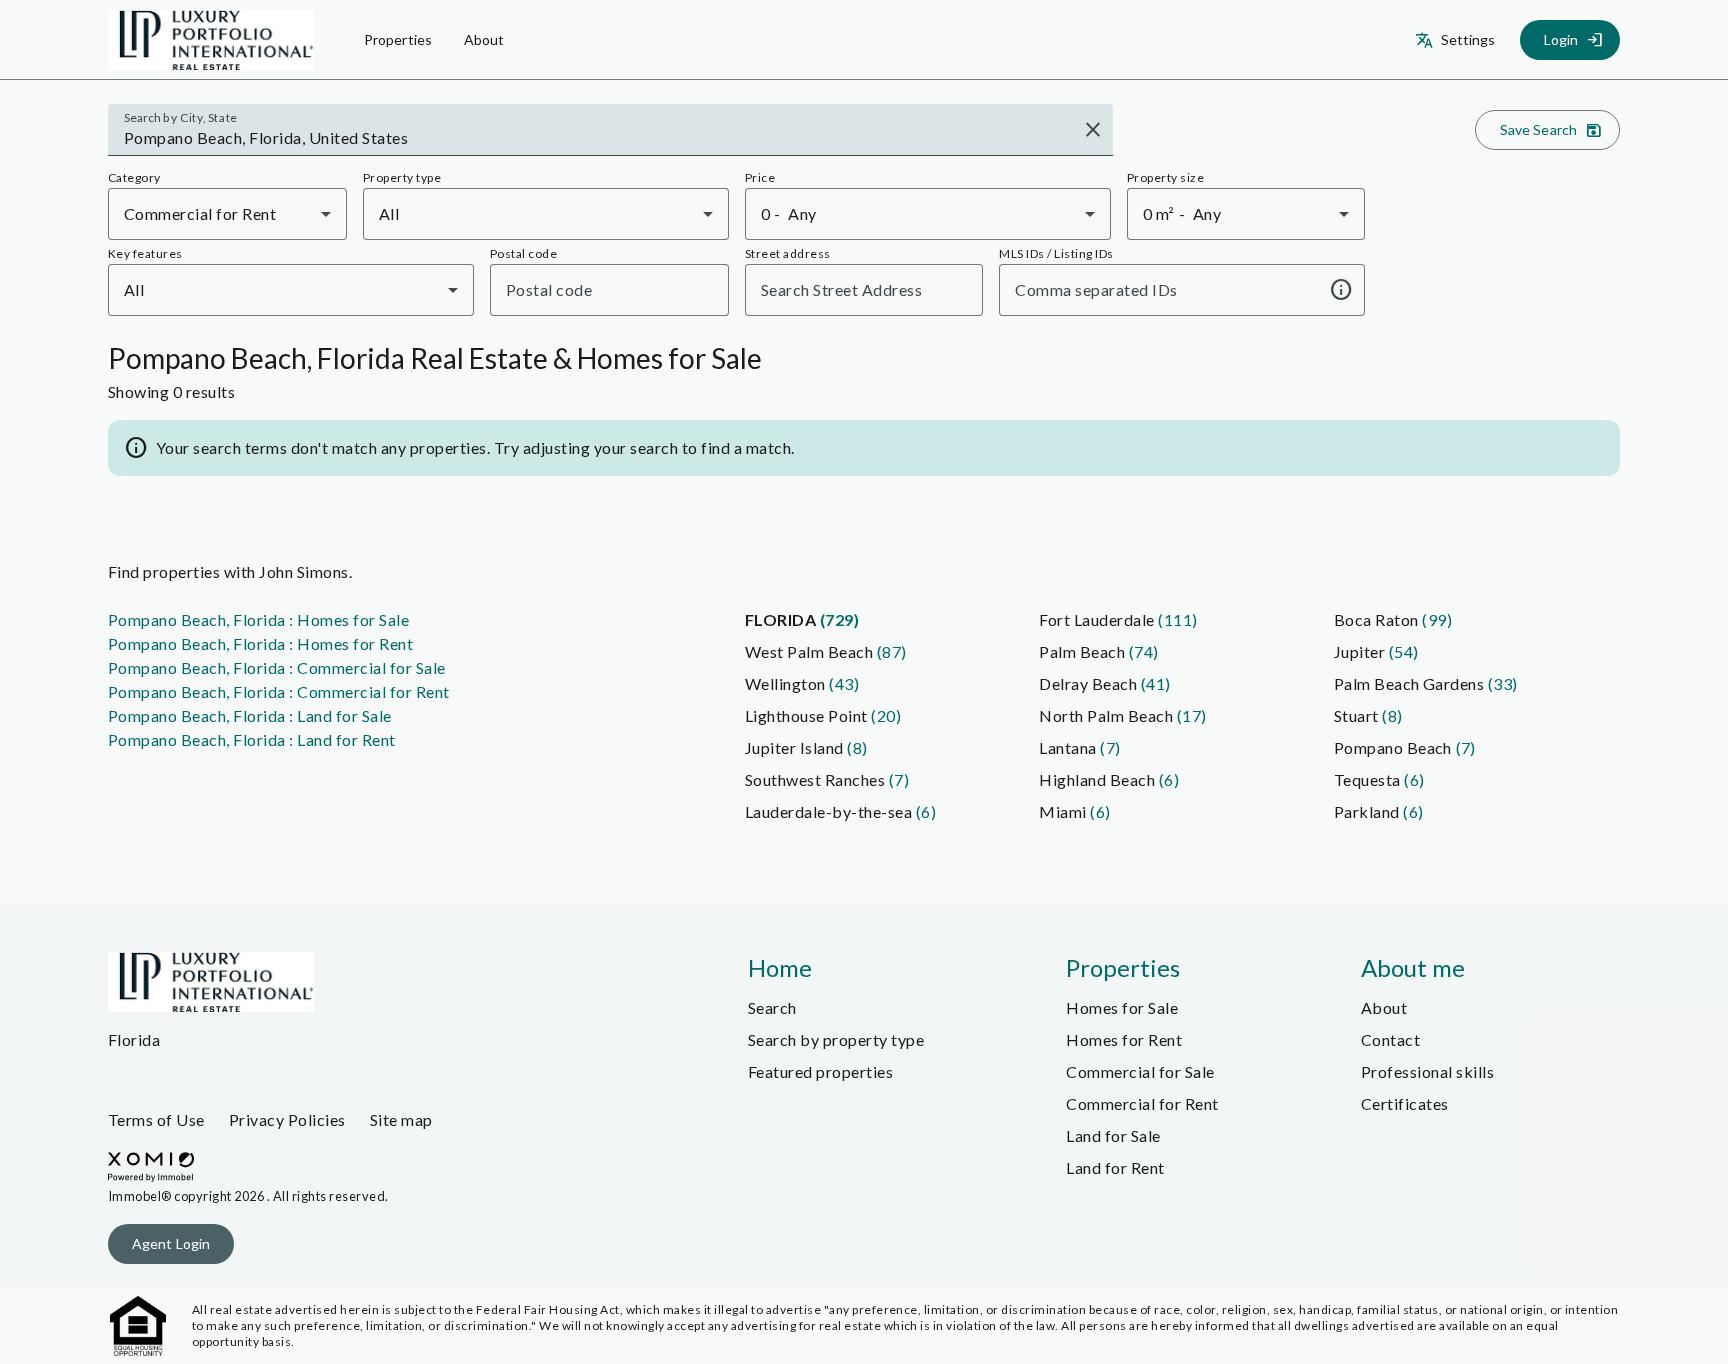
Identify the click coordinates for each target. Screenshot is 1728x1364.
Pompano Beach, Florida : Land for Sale (250, 715)
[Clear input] (1093, 130)
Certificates (1405, 1103)
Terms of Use (156, 1119)
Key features (145, 253)
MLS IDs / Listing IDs (1056, 253)
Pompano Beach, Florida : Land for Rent (252, 739)
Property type (402, 177)
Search (772, 1007)
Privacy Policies (287, 1119)
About (1384, 1007)
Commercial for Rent (1142, 1103)
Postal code (523, 253)
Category (134, 177)
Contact (1390, 1039)
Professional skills (1427, 1071)
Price (760, 177)
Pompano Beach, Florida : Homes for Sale (258, 619)
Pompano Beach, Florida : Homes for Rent (260, 643)
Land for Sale (1113, 1135)
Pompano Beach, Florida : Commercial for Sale (277, 667)
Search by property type (836, 1039)
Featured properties (820, 1071)
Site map (401, 1119)
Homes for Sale (1122, 1007)
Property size (1165, 177)
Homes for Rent (1124, 1039)
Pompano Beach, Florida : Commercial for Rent (279, 691)
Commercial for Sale (1140, 1071)
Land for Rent (1115, 1167)
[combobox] (596, 138)
